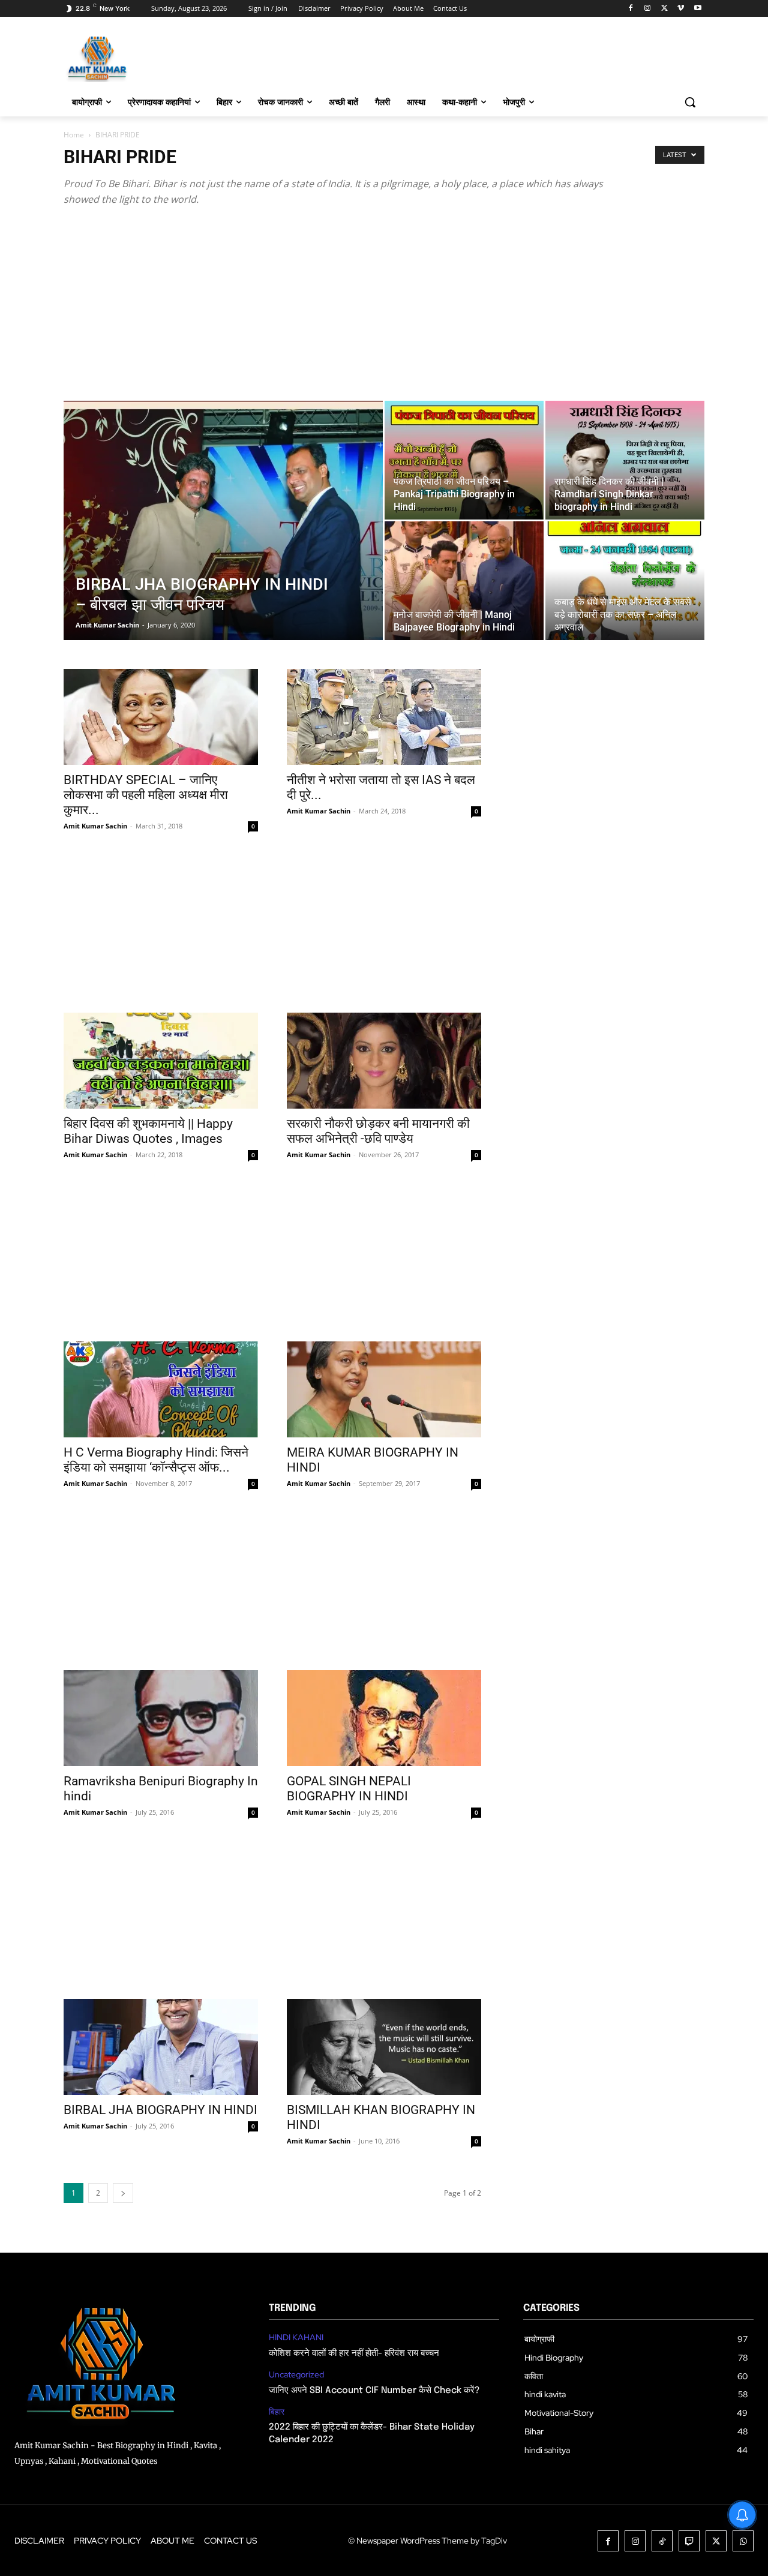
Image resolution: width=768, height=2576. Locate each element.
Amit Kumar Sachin (107, 625)
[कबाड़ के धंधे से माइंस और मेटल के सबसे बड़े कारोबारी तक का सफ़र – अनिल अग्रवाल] (625, 581)
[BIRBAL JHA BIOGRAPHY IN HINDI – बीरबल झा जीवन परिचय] (223, 539)
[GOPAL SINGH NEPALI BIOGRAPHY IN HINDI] (384, 1718)
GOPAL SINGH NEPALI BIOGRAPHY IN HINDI (349, 1789)
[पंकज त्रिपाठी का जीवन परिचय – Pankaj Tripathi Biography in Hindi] (464, 460)
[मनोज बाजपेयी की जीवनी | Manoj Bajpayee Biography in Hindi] (464, 581)
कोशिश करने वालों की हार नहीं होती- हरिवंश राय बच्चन (354, 2353)
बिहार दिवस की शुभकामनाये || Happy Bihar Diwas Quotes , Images (148, 1131)
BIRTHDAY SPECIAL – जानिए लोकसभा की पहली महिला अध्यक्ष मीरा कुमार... (146, 795)
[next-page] (123, 2193)
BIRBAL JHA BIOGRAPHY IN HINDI (160, 2110)
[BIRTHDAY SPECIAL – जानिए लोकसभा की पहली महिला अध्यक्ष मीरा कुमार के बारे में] (161, 717)
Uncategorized (296, 2375)
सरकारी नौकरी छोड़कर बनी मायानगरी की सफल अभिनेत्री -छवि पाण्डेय (378, 1131)
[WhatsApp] (743, 2541)
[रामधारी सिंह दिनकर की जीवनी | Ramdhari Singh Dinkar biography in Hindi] (625, 460)
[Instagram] (648, 9)
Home (74, 135)
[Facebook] (631, 9)
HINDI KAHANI (296, 2338)
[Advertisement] (384, 311)
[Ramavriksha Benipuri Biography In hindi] (161, 1718)
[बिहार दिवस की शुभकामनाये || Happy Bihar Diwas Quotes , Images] (161, 1061)
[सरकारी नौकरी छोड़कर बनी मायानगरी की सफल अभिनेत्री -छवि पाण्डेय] (384, 1061)
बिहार (277, 2412)
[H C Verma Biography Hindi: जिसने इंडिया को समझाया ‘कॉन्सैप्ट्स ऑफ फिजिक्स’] (161, 1389)
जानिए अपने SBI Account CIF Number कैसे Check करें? (374, 2391)
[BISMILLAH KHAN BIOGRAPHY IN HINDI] (384, 2047)
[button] (690, 102)
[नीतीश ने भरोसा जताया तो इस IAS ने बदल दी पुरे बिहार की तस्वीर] (384, 717)
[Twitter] (664, 9)
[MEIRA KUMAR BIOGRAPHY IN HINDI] (384, 1389)
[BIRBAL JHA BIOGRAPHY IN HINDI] (161, 2047)
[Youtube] (697, 9)
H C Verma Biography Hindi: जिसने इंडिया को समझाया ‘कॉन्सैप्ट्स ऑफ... (156, 1460)
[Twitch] (689, 2541)
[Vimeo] (681, 9)
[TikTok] (662, 2541)
